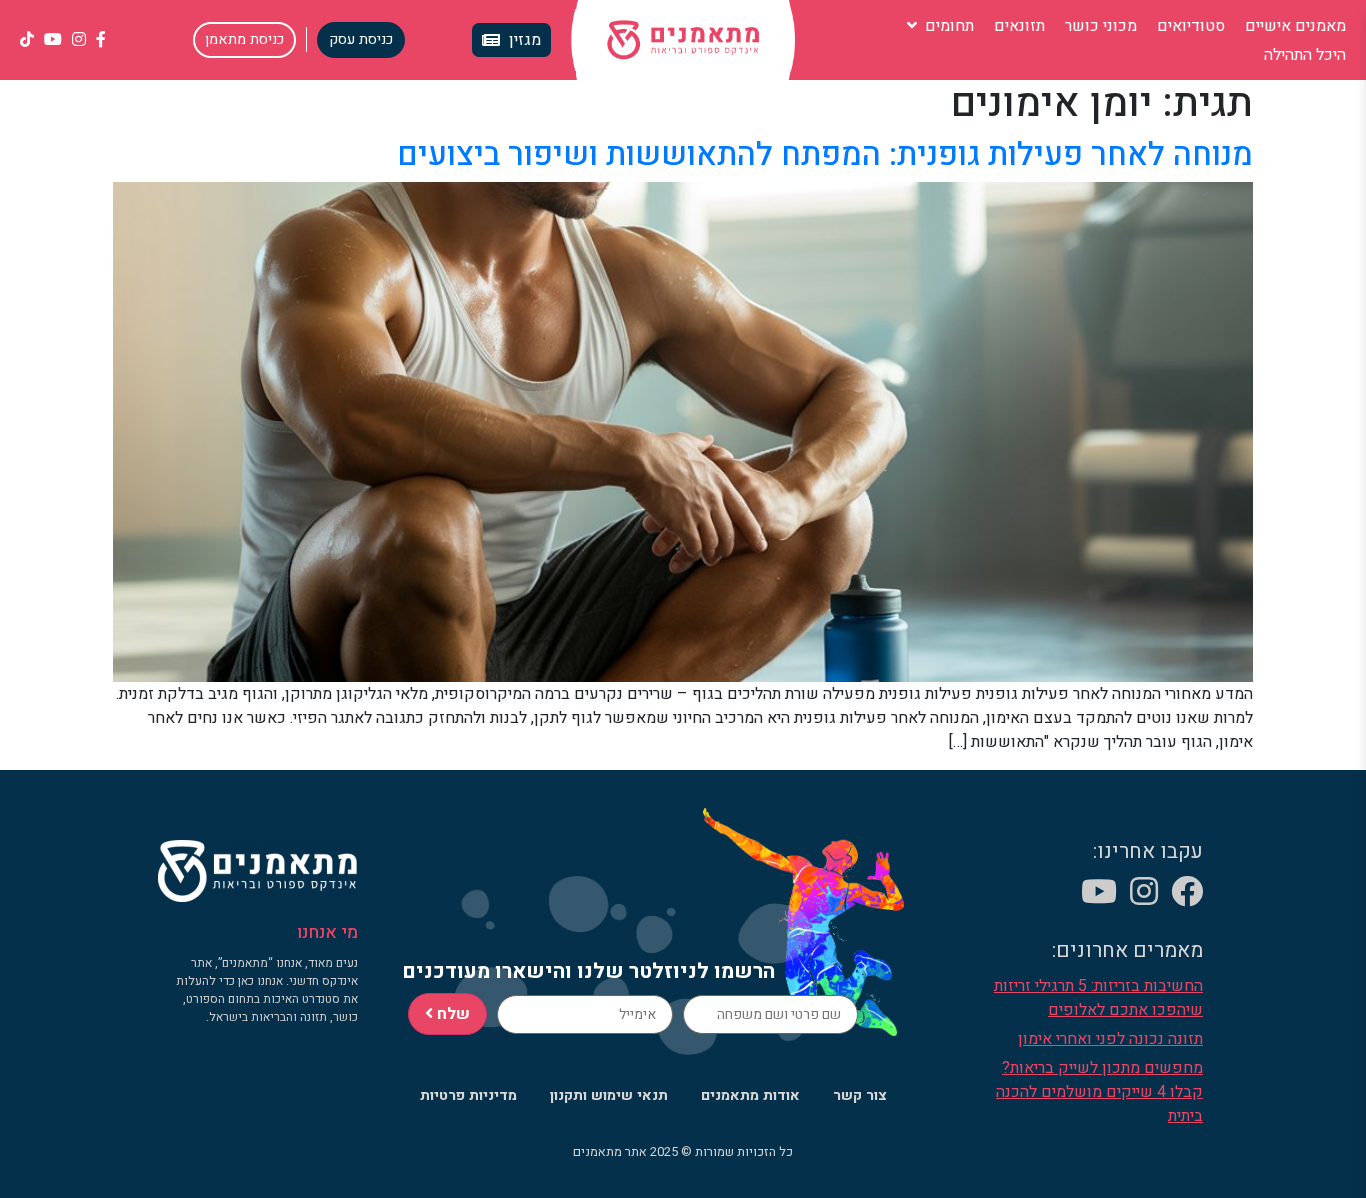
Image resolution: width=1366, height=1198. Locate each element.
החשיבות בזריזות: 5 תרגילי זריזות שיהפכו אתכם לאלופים (1098, 998)
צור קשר (860, 1095)
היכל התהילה (1305, 55)
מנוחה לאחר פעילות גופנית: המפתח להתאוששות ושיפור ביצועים (825, 154)
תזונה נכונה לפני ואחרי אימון (1110, 1039)
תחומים (947, 26)
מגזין (525, 40)
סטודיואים (1191, 26)
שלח (451, 1014)
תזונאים (1019, 26)
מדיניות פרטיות (468, 1095)
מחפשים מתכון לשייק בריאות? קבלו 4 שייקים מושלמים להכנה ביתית (1099, 1092)
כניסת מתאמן (244, 39)
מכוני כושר (1101, 26)
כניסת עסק (361, 39)
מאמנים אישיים (1295, 26)
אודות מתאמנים (750, 1095)
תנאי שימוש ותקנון (609, 1095)
